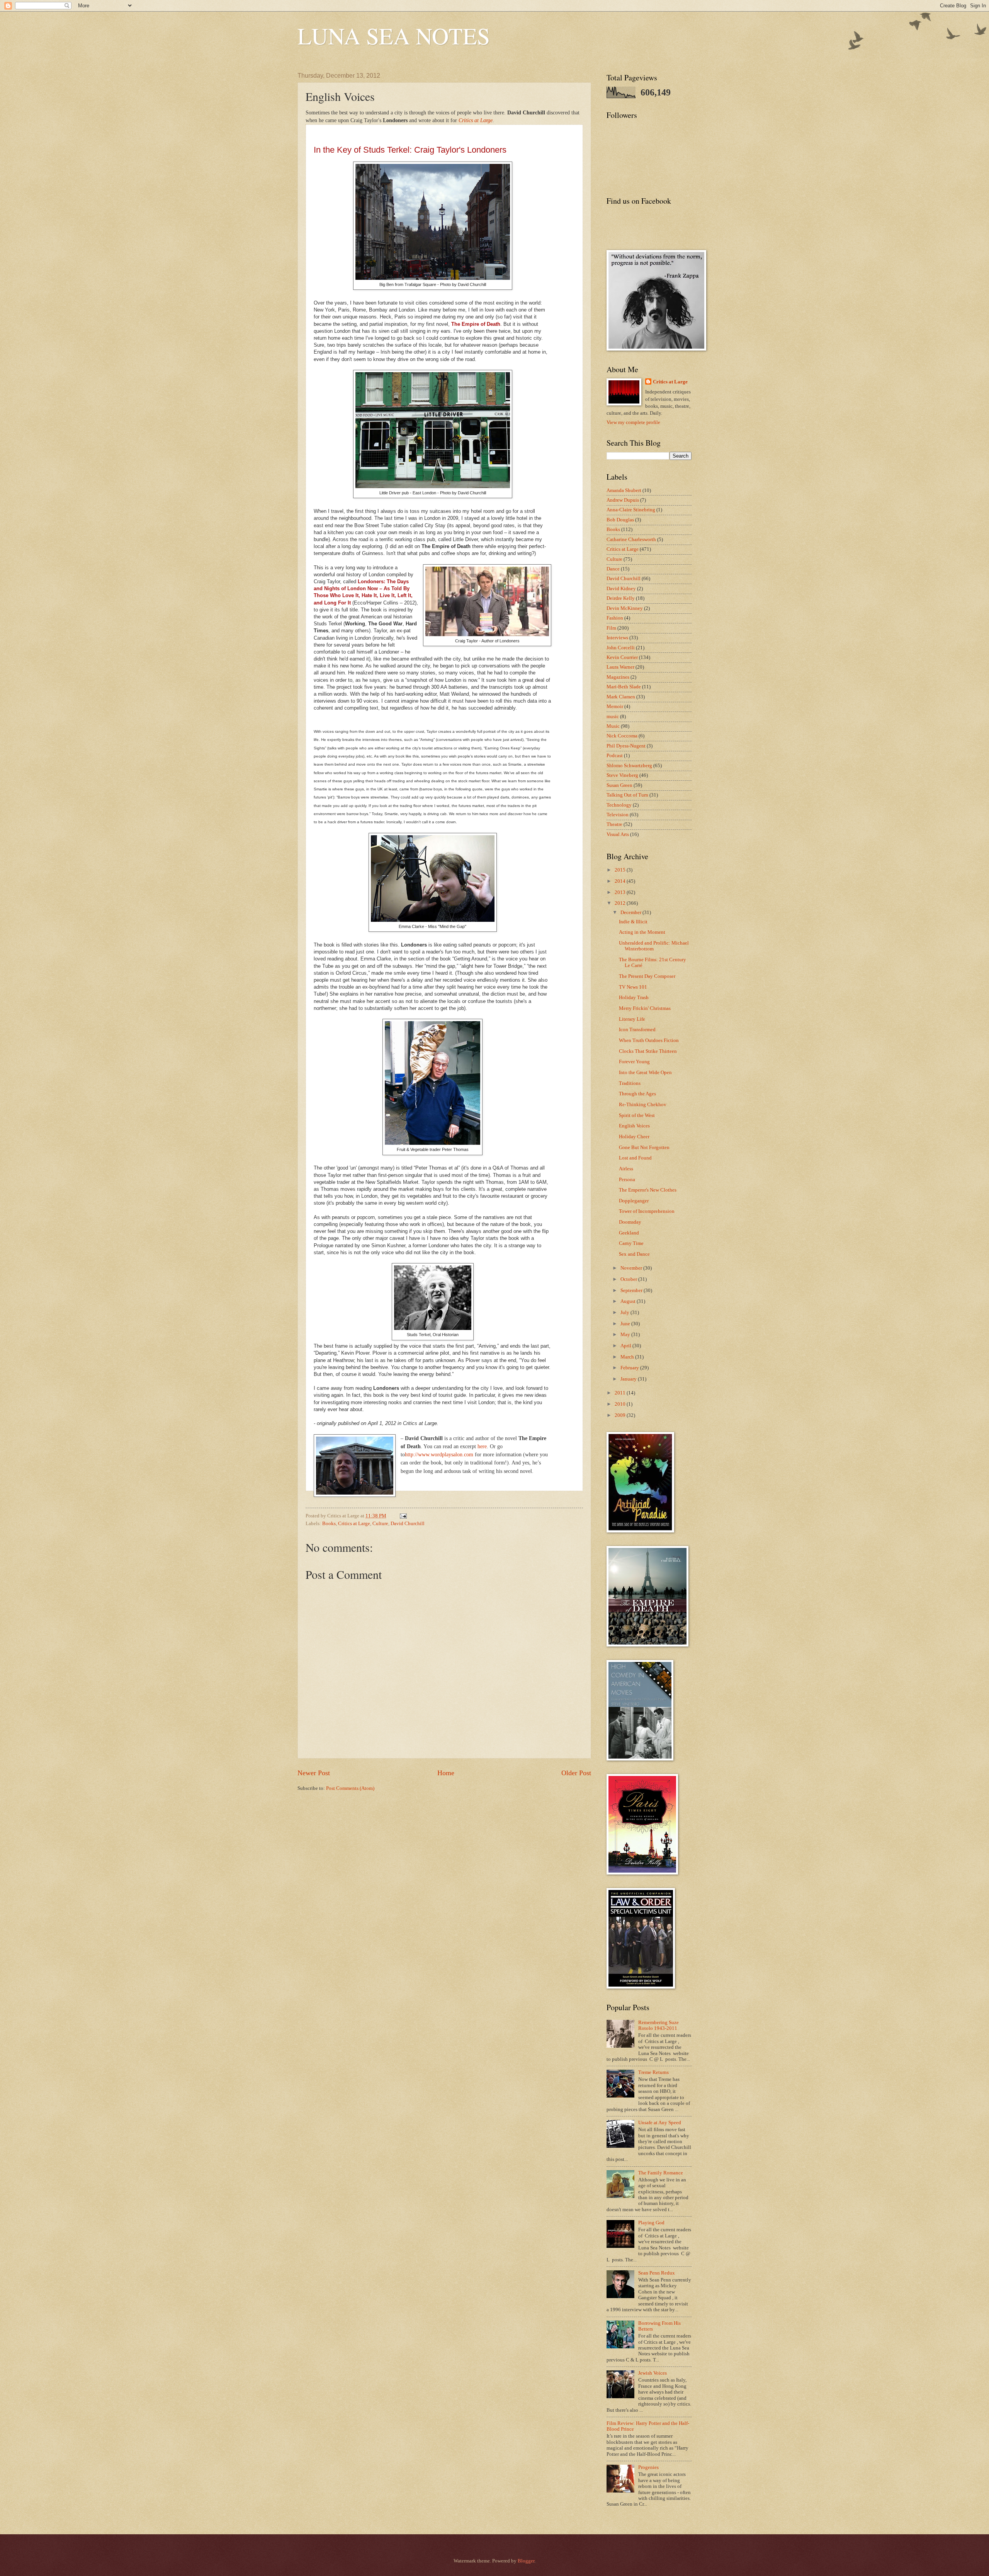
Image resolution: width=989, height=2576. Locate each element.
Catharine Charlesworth (631, 540)
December (631, 913)
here (482, 1446)
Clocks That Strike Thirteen (648, 1051)
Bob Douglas (620, 520)
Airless (626, 1169)
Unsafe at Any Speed (660, 2123)
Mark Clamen (621, 697)
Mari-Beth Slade (624, 687)
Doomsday (630, 1222)
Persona (627, 1180)
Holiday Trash (634, 998)
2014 (621, 881)
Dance (613, 569)
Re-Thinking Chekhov (643, 1105)
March (628, 1357)
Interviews (617, 638)
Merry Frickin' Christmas (645, 1008)
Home (446, 1773)
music (613, 717)
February (630, 1368)
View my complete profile (633, 422)
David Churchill (408, 1524)
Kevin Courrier (622, 657)
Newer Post (314, 1773)
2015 (621, 870)
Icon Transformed (637, 1030)
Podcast (615, 756)
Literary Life (632, 1019)
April (626, 1346)
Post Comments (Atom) (350, 1788)
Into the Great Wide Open (645, 1073)
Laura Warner (620, 667)
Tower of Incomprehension (647, 1211)
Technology (619, 805)
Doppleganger (634, 1201)
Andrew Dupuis (623, 500)
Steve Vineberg (622, 775)
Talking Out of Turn (627, 795)
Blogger (526, 2561)
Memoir (615, 707)
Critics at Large (476, 120)
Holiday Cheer (634, 1137)
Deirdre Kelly (621, 598)
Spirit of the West (637, 1115)
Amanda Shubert (624, 490)
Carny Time (631, 1243)
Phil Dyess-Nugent (626, 746)
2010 (621, 1404)
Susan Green (619, 785)
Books (329, 1524)
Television (618, 815)
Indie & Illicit (633, 922)
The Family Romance (661, 2173)
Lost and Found (635, 1158)
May (626, 1335)
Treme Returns (653, 2072)
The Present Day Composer (647, 976)
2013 (621, 892)
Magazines (618, 677)
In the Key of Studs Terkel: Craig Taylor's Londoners (410, 150)
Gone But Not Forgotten (644, 1148)
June (626, 1324)
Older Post (576, 1773)
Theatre (614, 824)
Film (611, 628)
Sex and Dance (634, 1254)
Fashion (615, 618)
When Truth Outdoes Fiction (649, 1040)
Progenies (648, 2467)
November (632, 1268)
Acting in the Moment (642, 932)
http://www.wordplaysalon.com (439, 1454)
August (629, 1301)
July (625, 1313)
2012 (621, 903)
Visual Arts (618, 834)
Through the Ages (637, 1094)
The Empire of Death (476, 324)
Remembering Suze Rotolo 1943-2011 (658, 2025)
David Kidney (621, 589)
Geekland (629, 1233)
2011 (621, 1393)
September (632, 1291)
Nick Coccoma (622, 736)
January (629, 1379)
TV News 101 (633, 987)
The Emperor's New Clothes (648, 1190)
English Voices (634, 1126)
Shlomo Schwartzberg (629, 766)
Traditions (630, 1083)
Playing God (651, 2223)
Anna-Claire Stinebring (631, 510)
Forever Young (634, 1062)
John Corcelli (621, 648)
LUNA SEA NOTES (394, 36)
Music (613, 726)
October (629, 1279)
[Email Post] (403, 1516)
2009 (621, 1415)
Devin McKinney (625, 608)
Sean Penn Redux (657, 2273)
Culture (380, 1524)
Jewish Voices (653, 2373)
